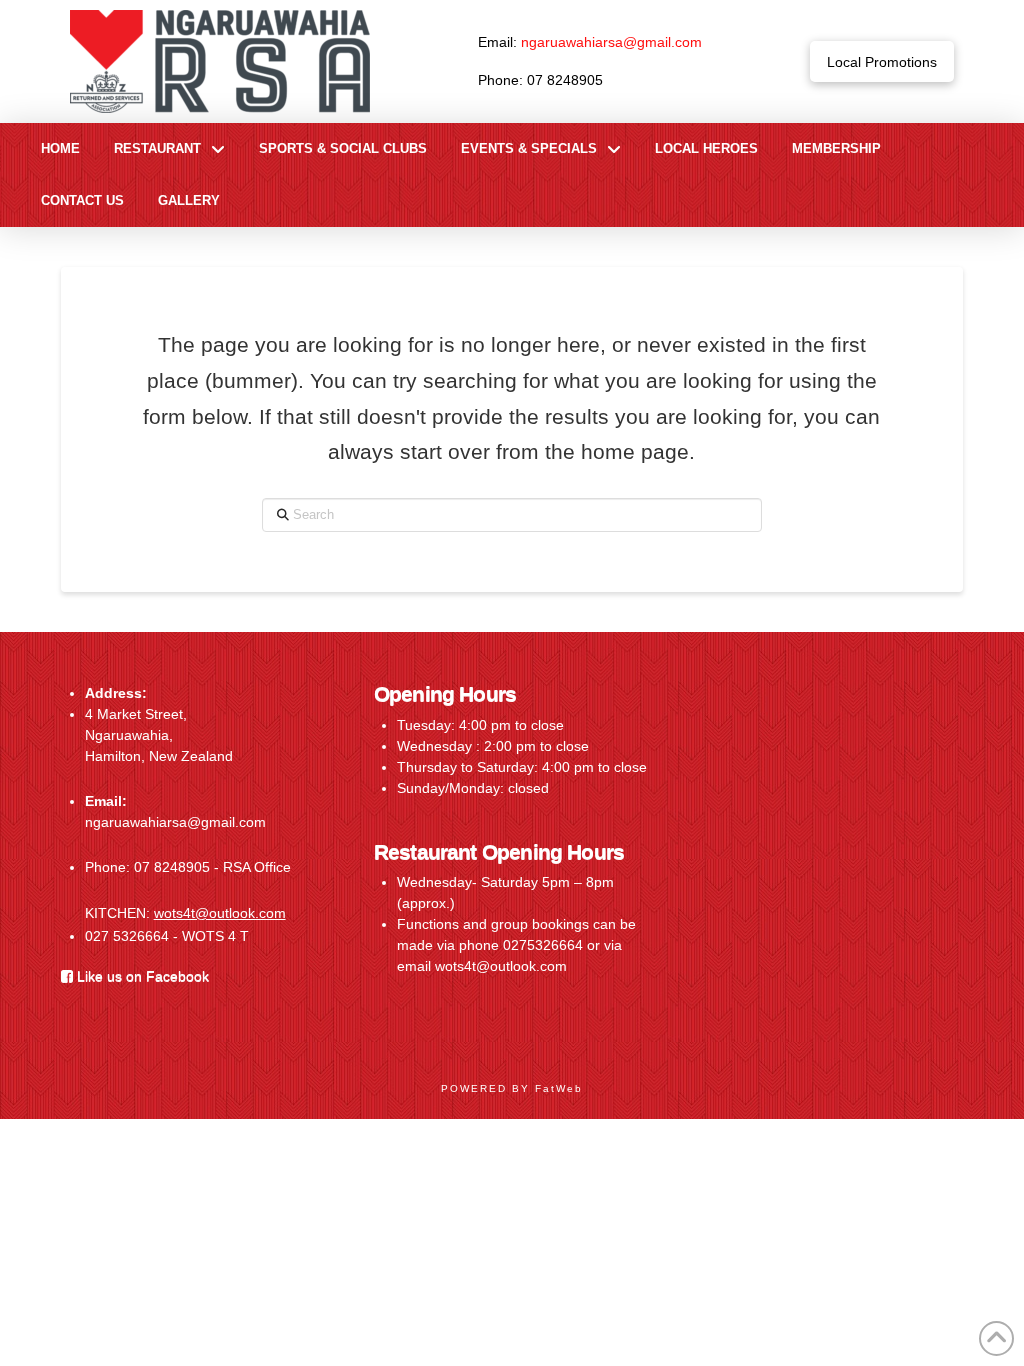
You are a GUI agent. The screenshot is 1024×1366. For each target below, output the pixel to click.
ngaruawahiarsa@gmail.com (611, 42)
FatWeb (559, 1088)
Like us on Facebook (141, 976)
